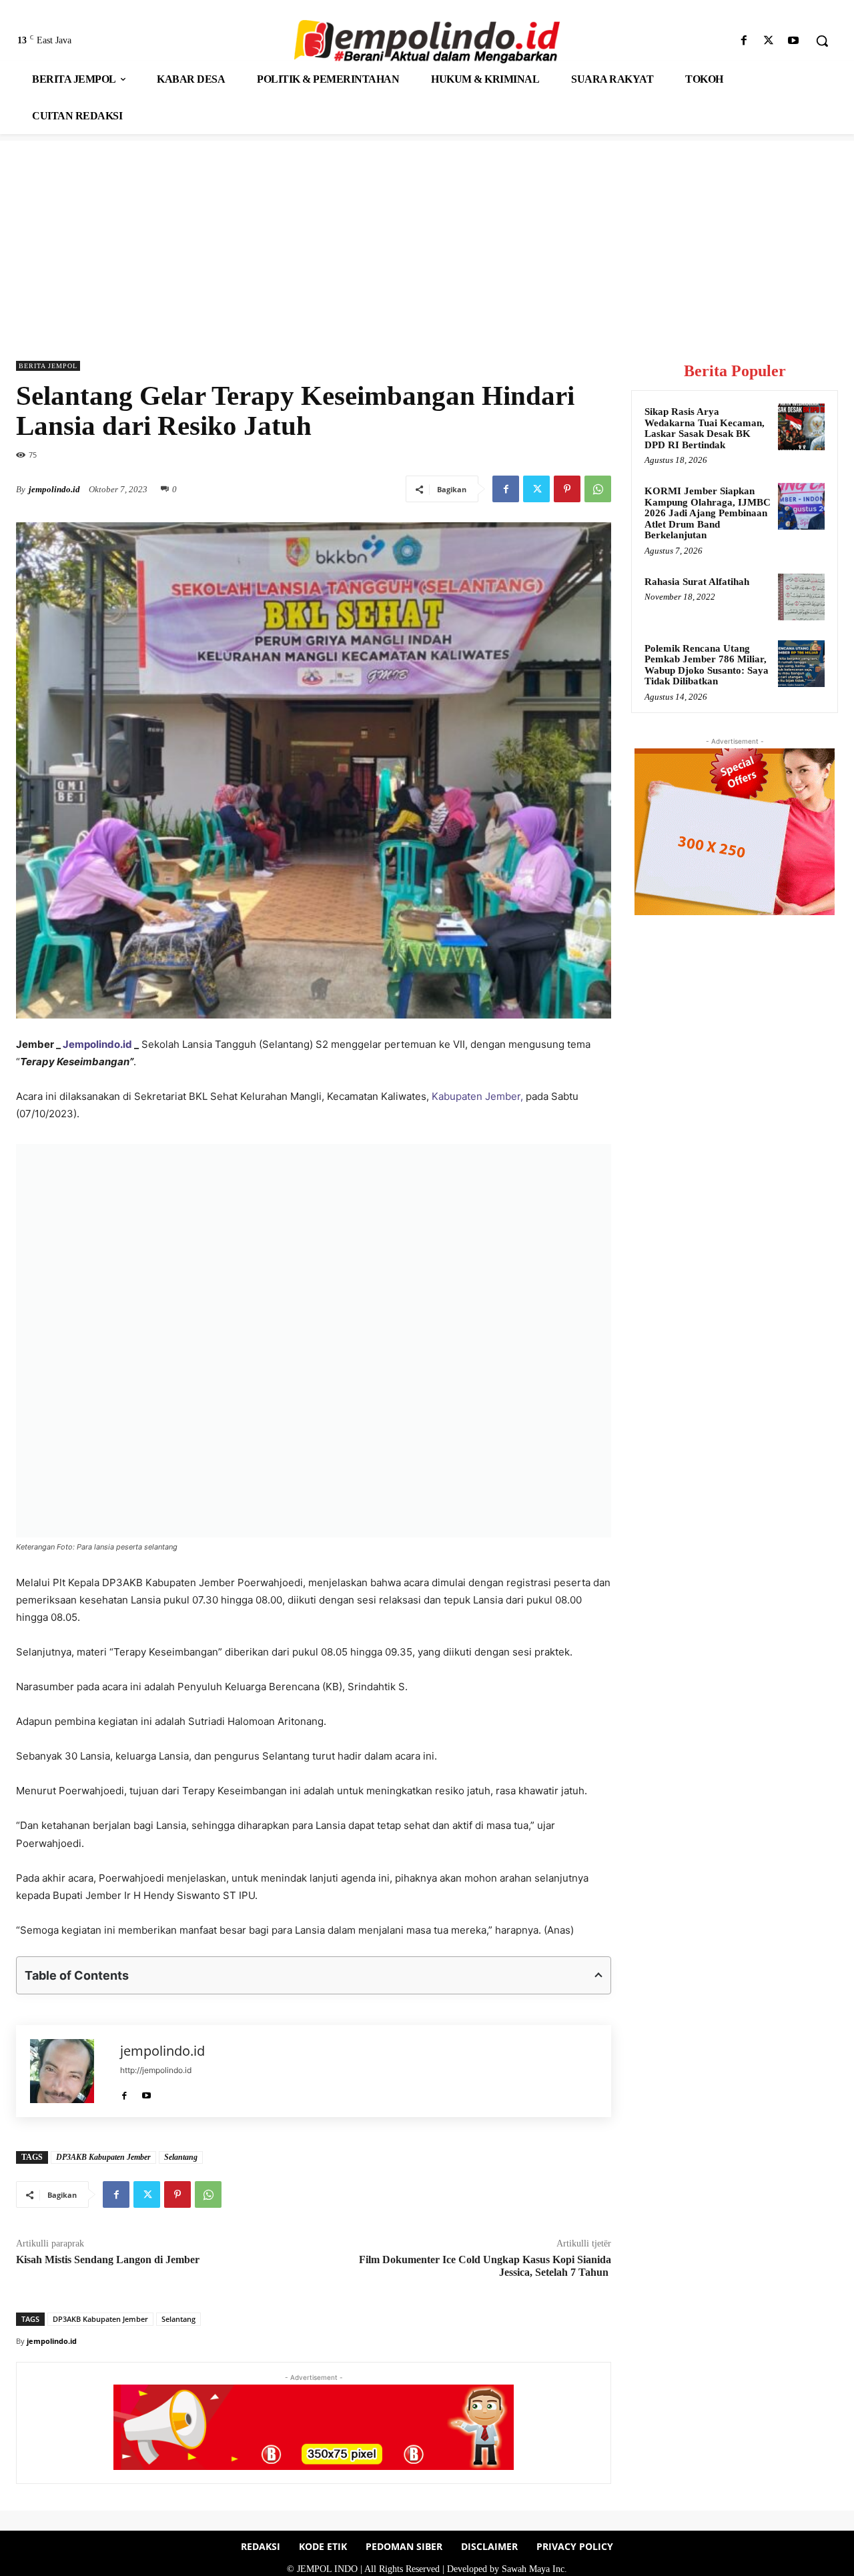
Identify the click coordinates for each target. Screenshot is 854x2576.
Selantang (181, 2157)
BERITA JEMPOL (48, 366)
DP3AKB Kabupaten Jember (103, 2157)
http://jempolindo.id (156, 2070)
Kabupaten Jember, (477, 1096)
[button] (822, 41)
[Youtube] (794, 41)
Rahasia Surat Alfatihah (697, 582)
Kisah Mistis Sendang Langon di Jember (109, 2260)
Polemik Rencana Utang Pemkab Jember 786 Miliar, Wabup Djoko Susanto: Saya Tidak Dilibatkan (707, 665)
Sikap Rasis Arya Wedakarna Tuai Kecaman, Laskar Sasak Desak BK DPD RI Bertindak (705, 428)
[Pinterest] (567, 489)
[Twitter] (769, 41)
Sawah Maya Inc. (534, 2569)
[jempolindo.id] (68, 2071)
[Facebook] (744, 41)
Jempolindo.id (97, 1044)
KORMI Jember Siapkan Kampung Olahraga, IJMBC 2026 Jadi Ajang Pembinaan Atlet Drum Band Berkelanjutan (708, 513)
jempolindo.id (54, 489)
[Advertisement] (427, 234)
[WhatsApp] (598, 489)
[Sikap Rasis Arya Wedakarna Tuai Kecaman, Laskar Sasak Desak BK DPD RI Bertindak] (801, 427)
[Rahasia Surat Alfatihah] (801, 597)
